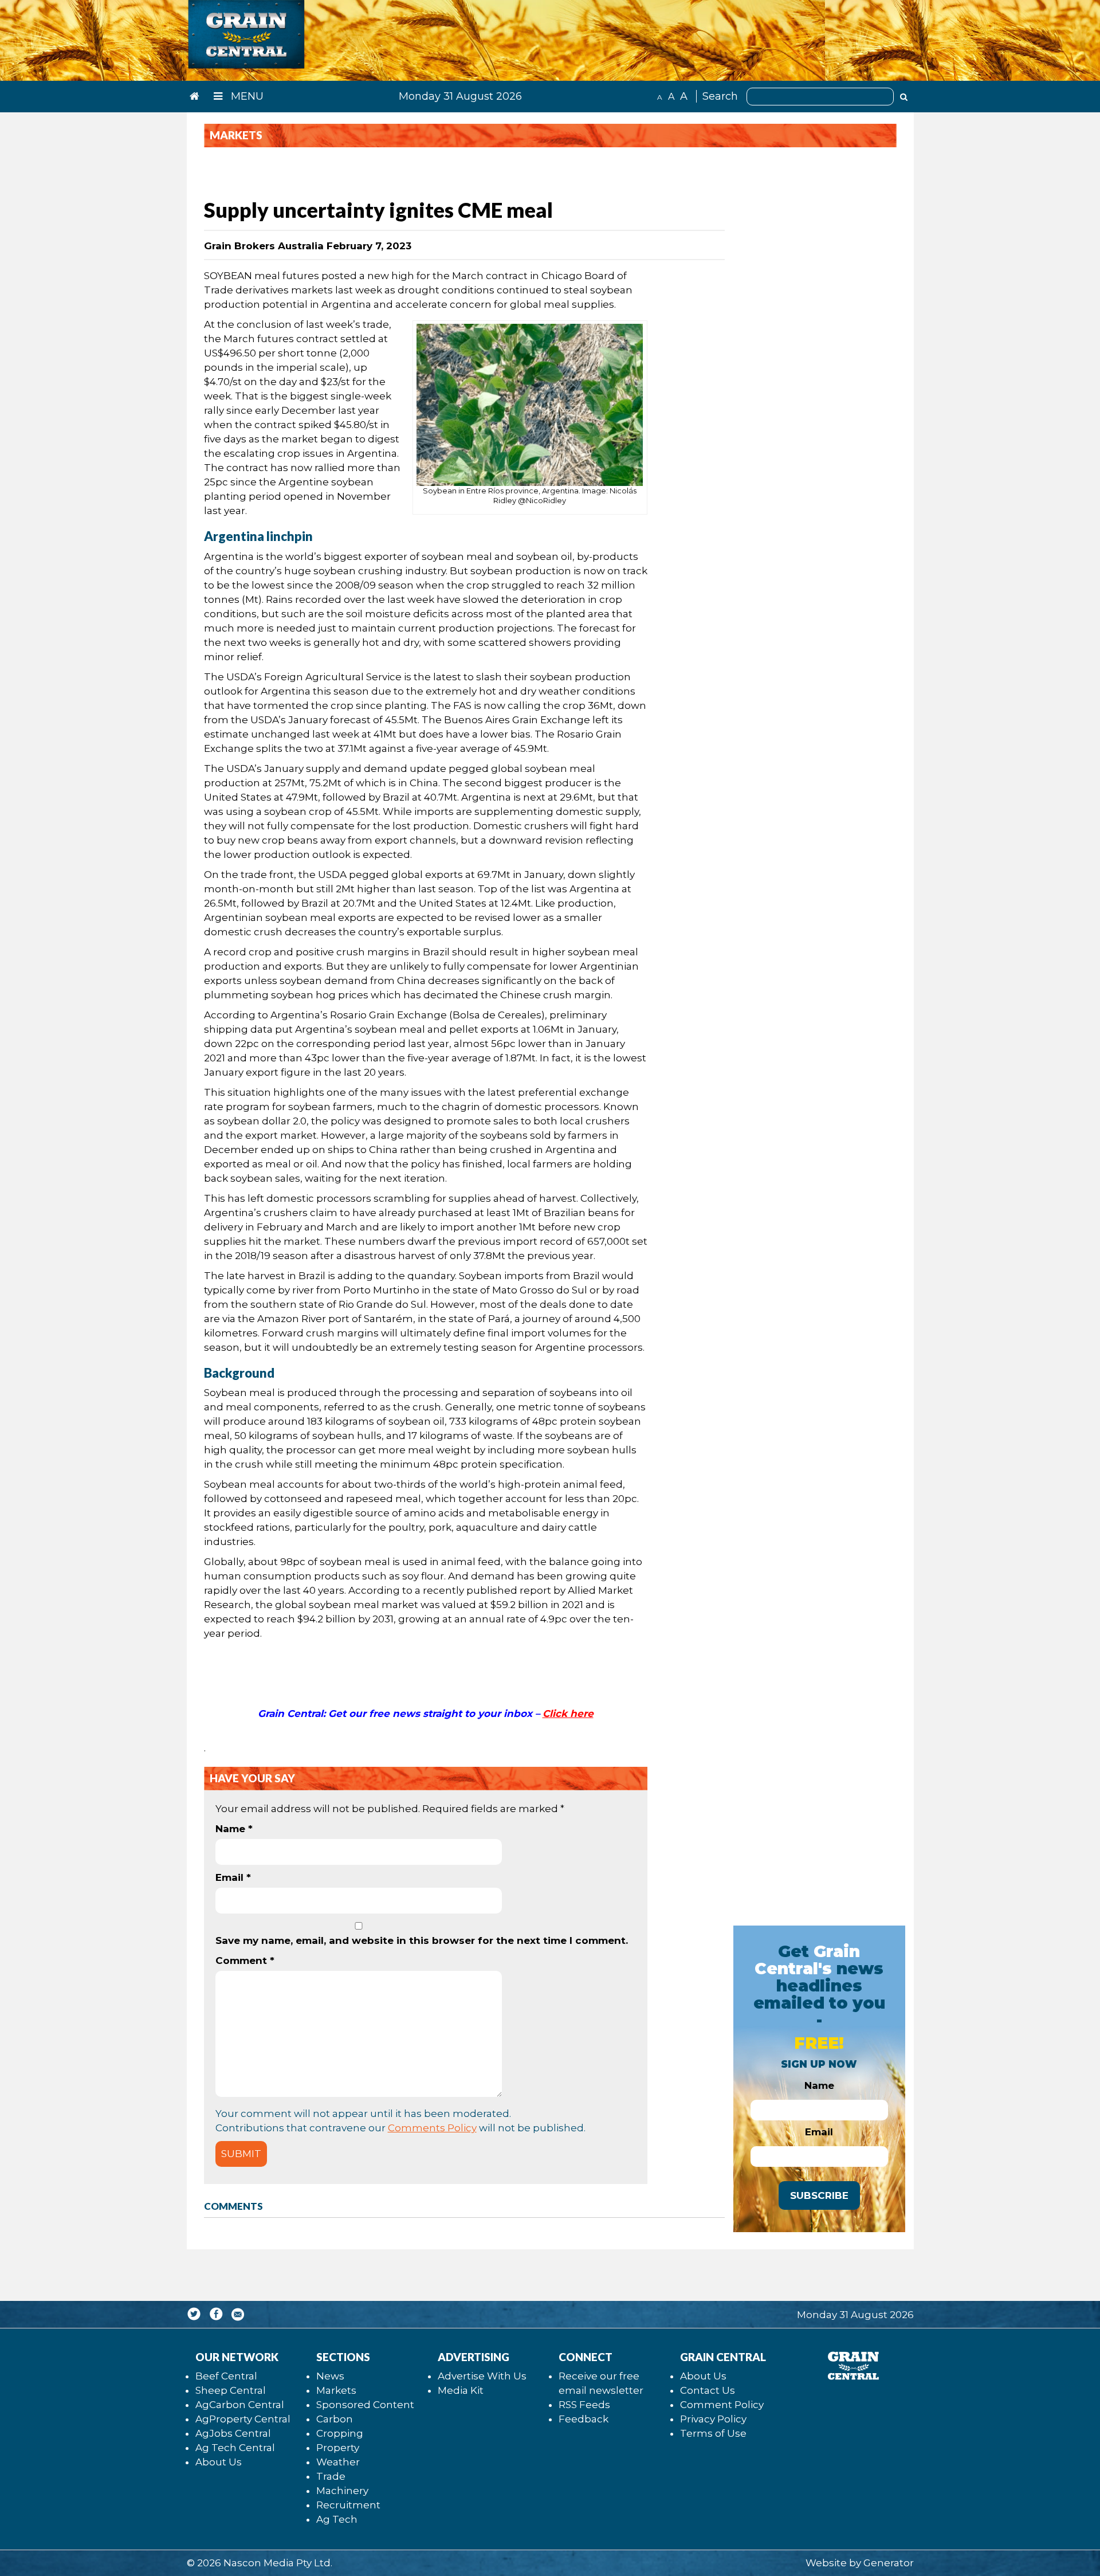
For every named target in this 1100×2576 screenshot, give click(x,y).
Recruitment (348, 2505)
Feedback (584, 2419)
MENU (246, 96)
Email (233, 1877)
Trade (331, 2476)
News (330, 2376)
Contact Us (708, 2390)
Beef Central (226, 2376)
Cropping (340, 2433)
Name (234, 1829)
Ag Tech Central (235, 2448)
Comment (245, 1961)
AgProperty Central (243, 2419)
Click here (568, 1714)
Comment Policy (722, 2405)
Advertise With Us (482, 2376)
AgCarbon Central (240, 2405)
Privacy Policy (713, 2419)
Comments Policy (432, 2128)
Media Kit (461, 2390)
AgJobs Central (233, 2433)
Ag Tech (337, 2519)
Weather (338, 2462)
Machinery (342, 2491)
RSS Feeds (584, 2405)
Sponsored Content (365, 2405)
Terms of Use (713, 2433)
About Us (219, 2462)
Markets (336, 2390)
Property (338, 2448)
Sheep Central (231, 2390)
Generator (889, 2563)
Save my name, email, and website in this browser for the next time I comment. (422, 1940)
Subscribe (819, 2195)
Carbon (335, 2419)
